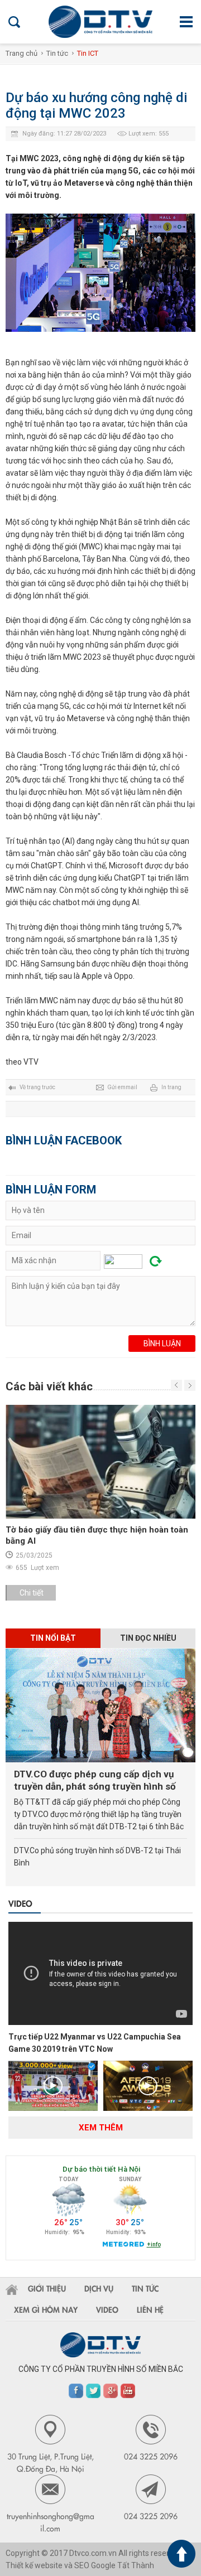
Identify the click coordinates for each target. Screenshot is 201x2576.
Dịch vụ (99, 2288)
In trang (171, 1087)
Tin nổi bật (53, 1638)
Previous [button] (190, 1385)
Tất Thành (136, 2565)
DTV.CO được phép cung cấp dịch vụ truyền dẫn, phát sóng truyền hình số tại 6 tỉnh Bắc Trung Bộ (95, 1780)
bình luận (162, 1343)
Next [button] (176, 1385)
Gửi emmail (122, 1087)
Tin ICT (88, 53)
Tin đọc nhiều (148, 1638)
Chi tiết (71, 1593)
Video (20, 1903)
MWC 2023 (82, 657)
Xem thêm (101, 2128)
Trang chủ (21, 53)
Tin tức (57, 53)
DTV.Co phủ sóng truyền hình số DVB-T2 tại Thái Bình (97, 1857)
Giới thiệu (47, 2288)
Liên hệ (150, 2309)
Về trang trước (37, 1087)
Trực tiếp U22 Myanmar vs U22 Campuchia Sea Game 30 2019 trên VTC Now (95, 2043)
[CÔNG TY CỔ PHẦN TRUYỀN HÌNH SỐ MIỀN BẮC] (100, 22)
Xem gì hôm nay (46, 2309)
